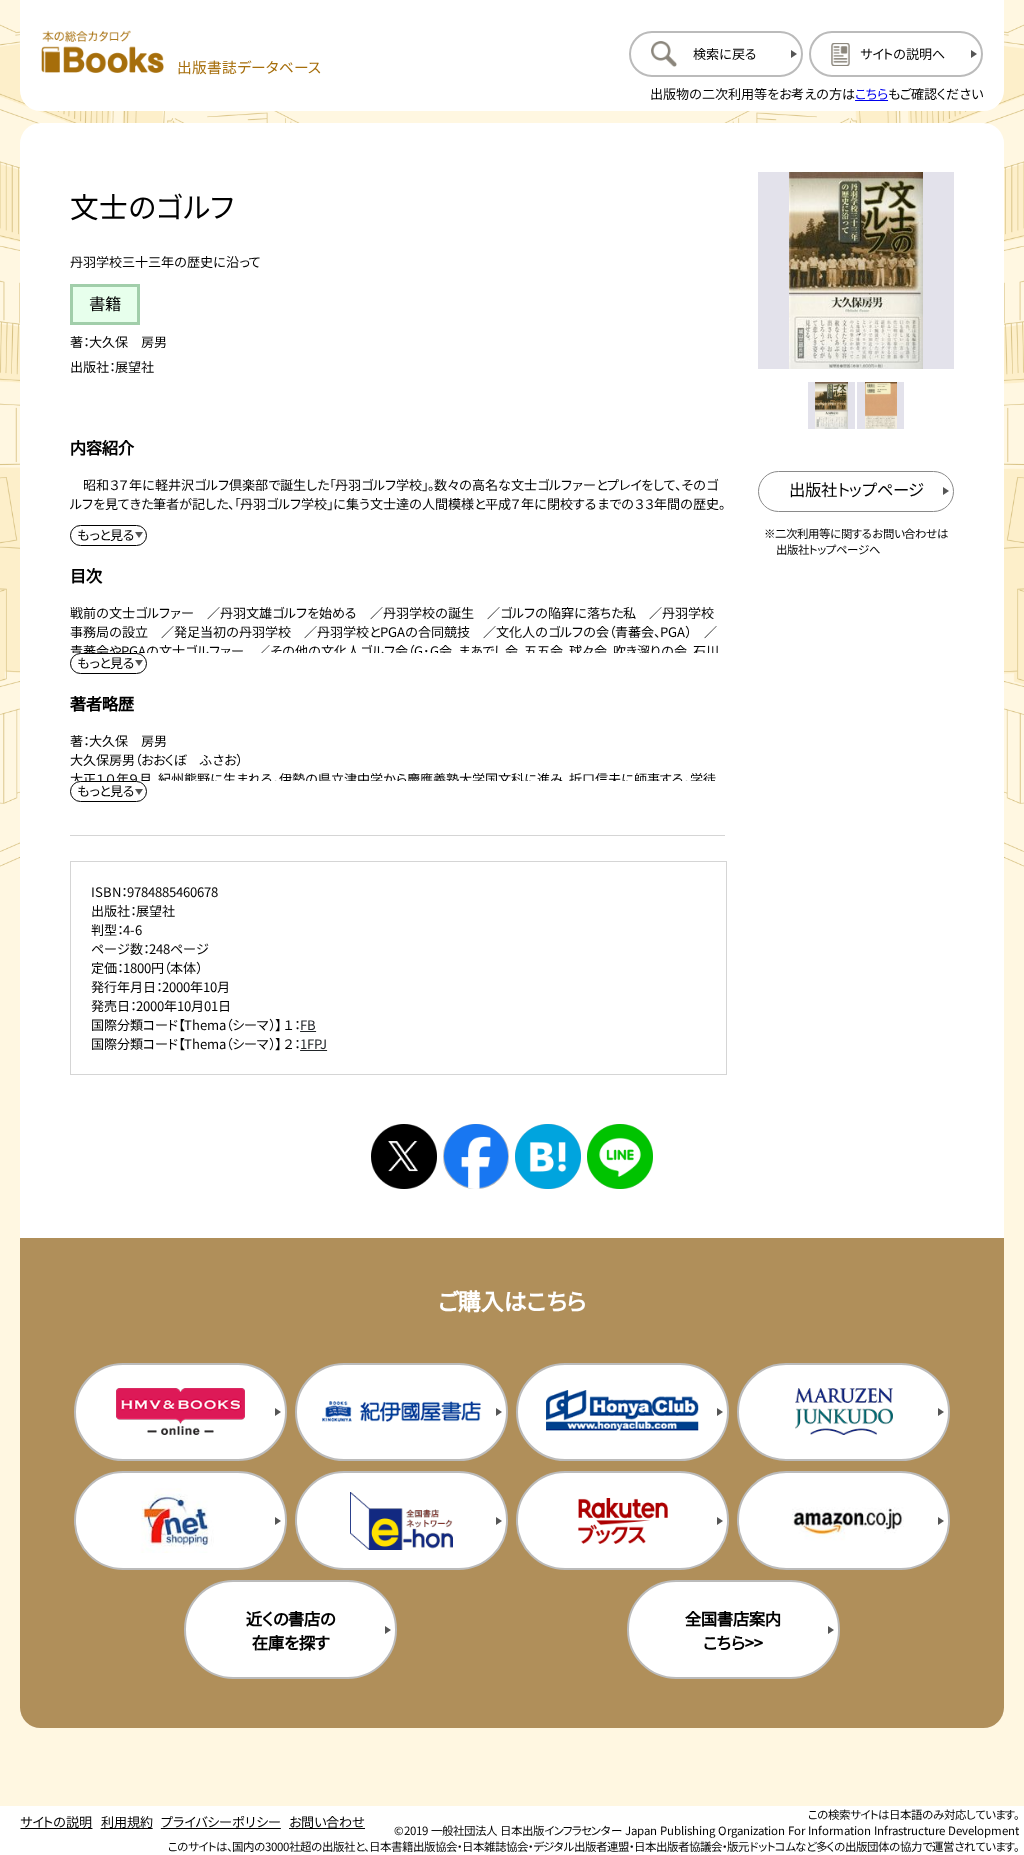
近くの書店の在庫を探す (290, 1630)
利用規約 (127, 1821)
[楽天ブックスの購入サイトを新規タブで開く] (622, 1520)
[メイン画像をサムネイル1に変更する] (831, 405)
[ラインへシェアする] (620, 1157)
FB (308, 1024)
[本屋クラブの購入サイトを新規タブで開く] (622, 1412)
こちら (871, 93)
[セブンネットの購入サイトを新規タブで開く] (180, 1520)
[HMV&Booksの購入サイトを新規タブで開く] (180, 1412)
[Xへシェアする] (404, 1157)
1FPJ (313, 1043)
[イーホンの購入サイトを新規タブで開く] (401, 1520)
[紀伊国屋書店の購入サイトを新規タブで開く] (401, 1412)
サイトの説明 (56, 1821)
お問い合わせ (327, 1821)
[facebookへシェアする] (476, 1157)
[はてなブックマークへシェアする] (548, 1157)
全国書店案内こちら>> (733, 1630)
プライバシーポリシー (221, 1821)
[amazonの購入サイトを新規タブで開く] (843, 1520)
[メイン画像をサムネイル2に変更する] (880, 405)
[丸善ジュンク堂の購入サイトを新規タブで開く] (843, 1412)
